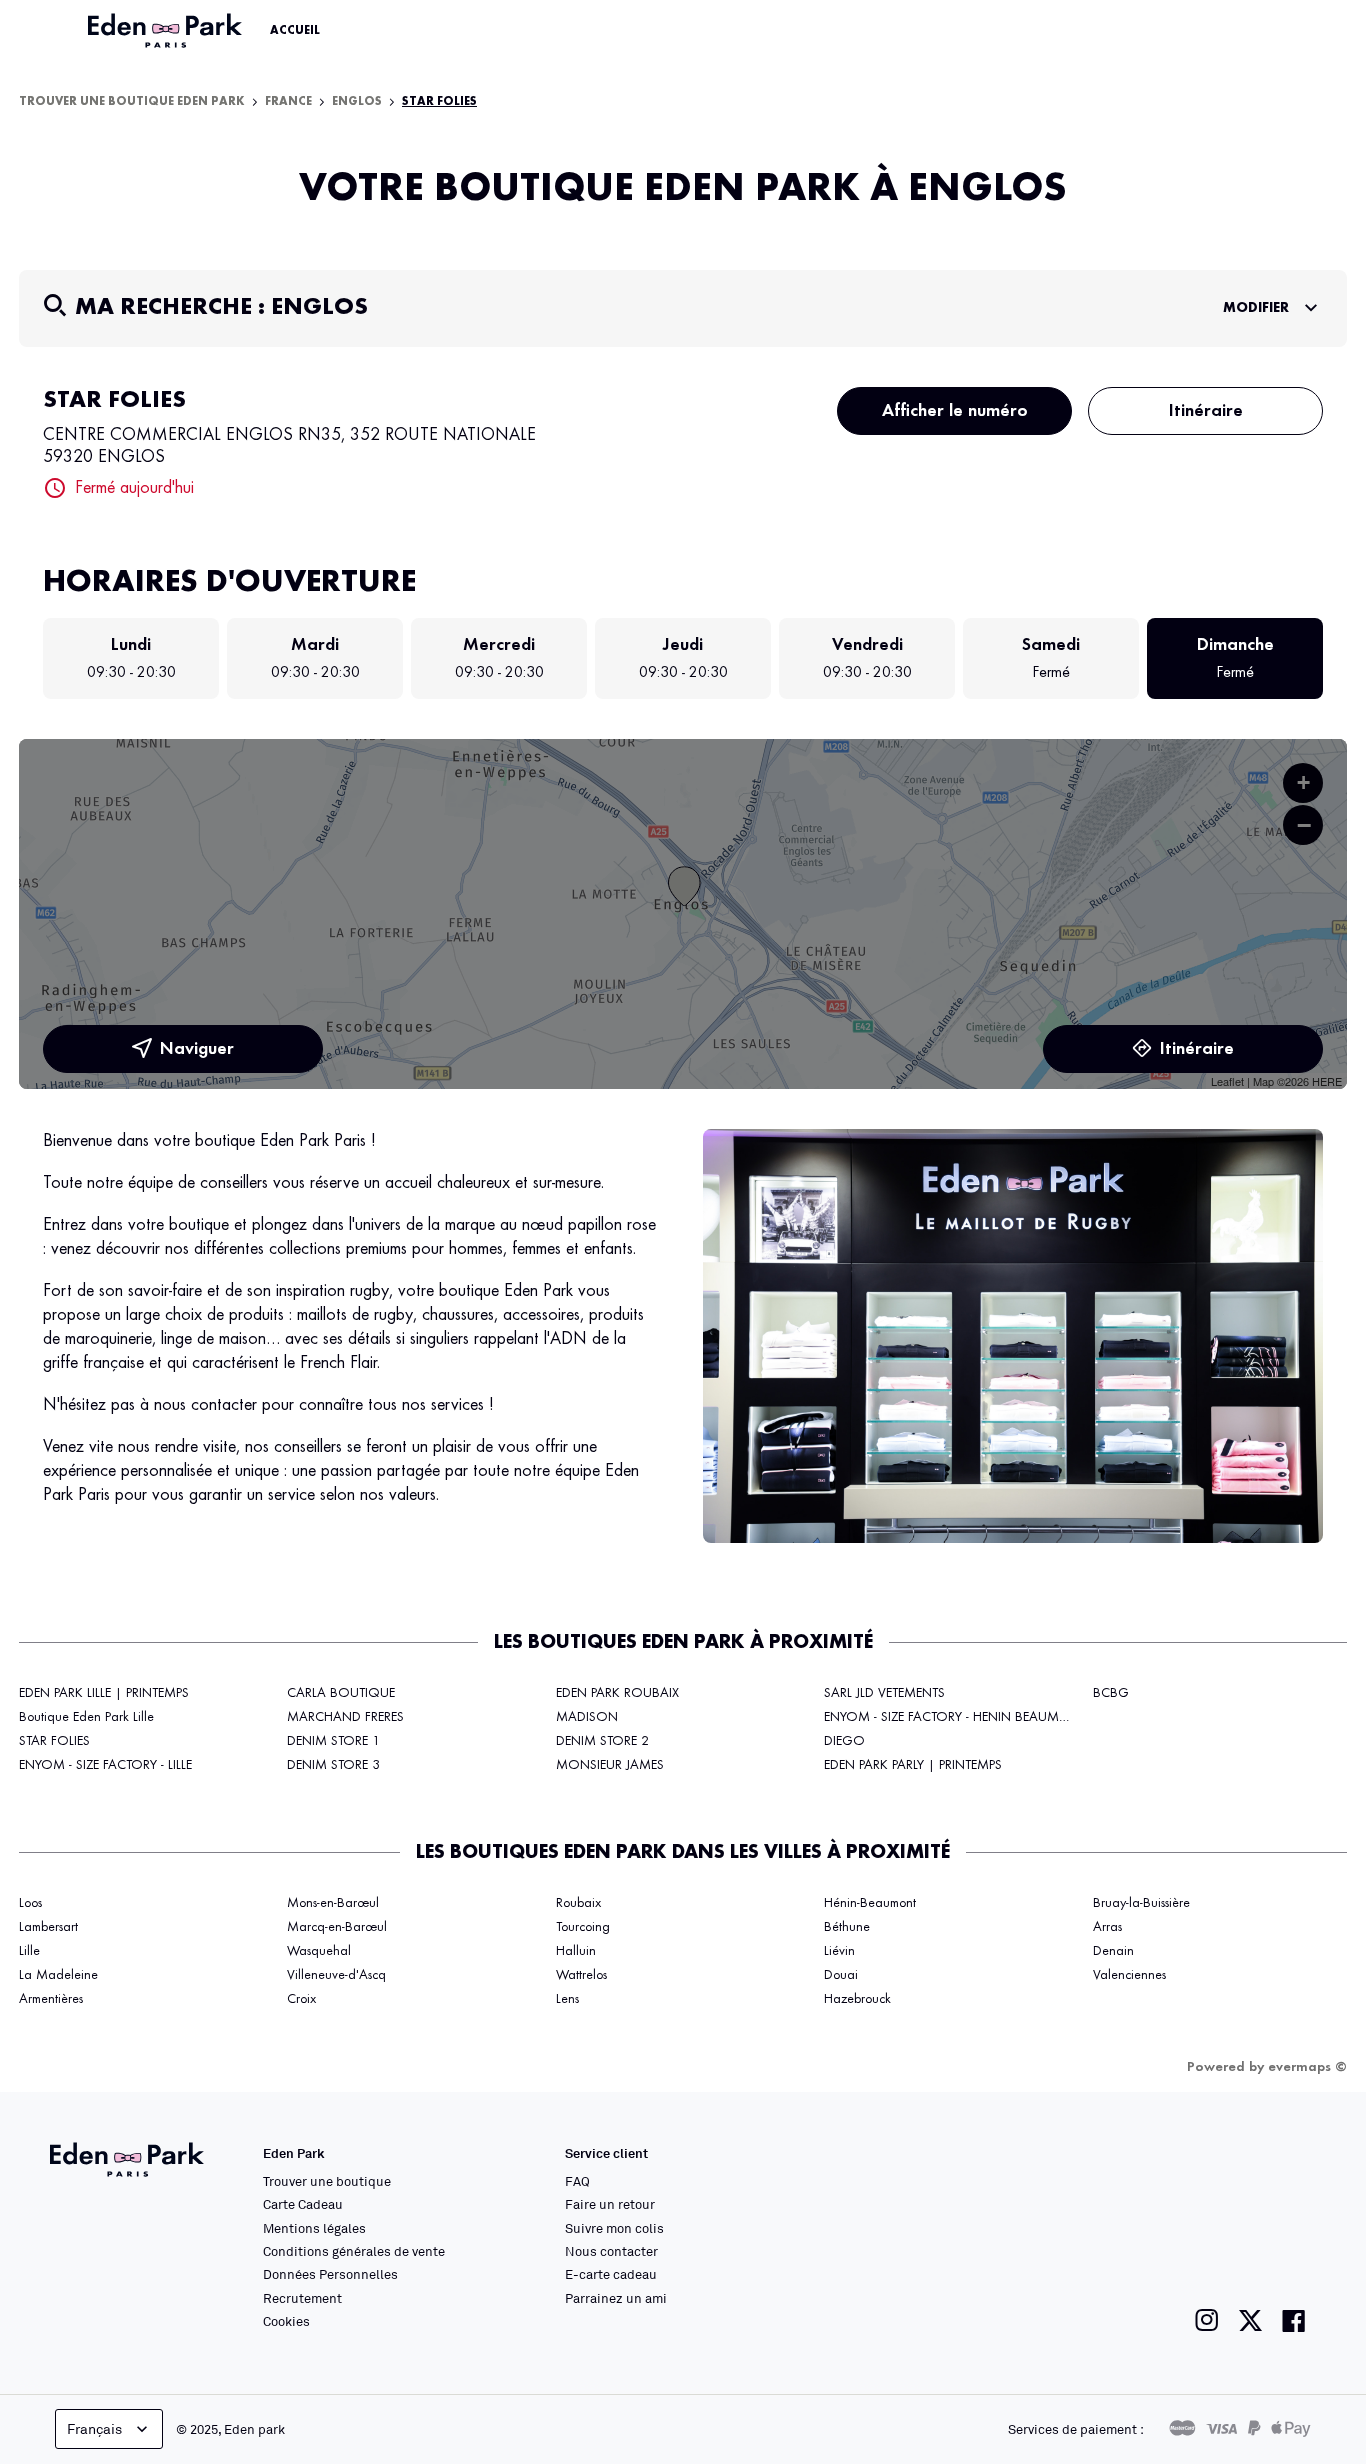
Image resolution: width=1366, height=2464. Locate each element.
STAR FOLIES (54, 1741)
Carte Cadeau (303, 2204)
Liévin (839, 1951)
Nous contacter (611, 2251)
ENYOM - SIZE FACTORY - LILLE (105, 1765)
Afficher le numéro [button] (955, 411)
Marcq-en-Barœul (337, 1927)
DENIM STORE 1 (333, 1741)
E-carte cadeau (611, 2274)
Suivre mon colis (614, 2228)
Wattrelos (581, 1975)
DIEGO (844, 1741)
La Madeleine (58, 1975)
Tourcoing (583, 1927)
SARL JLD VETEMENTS (884, 1693)
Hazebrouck (857, 1999)
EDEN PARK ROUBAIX (617, 1693)
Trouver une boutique (327, 2181)
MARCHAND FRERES (345, 1717)
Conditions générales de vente (354, 2251)
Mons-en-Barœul (333, 1903)
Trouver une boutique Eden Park (132, 102)
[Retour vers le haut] (1290, 2248)
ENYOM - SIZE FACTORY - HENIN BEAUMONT (955, 1717)
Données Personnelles (330, 2274)
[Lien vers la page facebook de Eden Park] (1294, 2320)
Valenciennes (1129, 1975)
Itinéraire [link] (1206, 411)
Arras (1107, 1927)
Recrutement (302, 2298)
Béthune (847, 1927)
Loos (30, 1903)
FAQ (577, 2181)
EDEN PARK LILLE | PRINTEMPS (104, 1693)
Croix (301, 1999)
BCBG (1111, 1693)
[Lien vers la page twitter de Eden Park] (1250, 2320)
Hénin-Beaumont (870, 1903)
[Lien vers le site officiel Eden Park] (167, 31)
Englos (357, 102)
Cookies (286, 2321)
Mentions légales (314, 2228)
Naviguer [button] (197, 1049)
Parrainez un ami (616, 2298)
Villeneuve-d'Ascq (336, 1975)
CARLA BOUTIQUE (341, 1693)
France (288, 102)
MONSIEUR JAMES (610, 1765)
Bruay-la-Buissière (1141, 1903)
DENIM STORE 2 (602, 1741)
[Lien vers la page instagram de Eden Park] (1207, 2320)
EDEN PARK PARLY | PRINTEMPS (913, 1765)
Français (94, 2428)
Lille (29, 1951)
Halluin (576, 1951)
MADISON (587, 1717)
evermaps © (1307, 2067)
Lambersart (48, 1927)
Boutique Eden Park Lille (86, 1717)
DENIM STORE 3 (333, 1765)
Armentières (51, 1999)
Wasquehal (319, 1951)
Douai (841, 1975)
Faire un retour (610, 2204)
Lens (567, 1999)
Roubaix (578, 1903)
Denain (1113, 1951)
